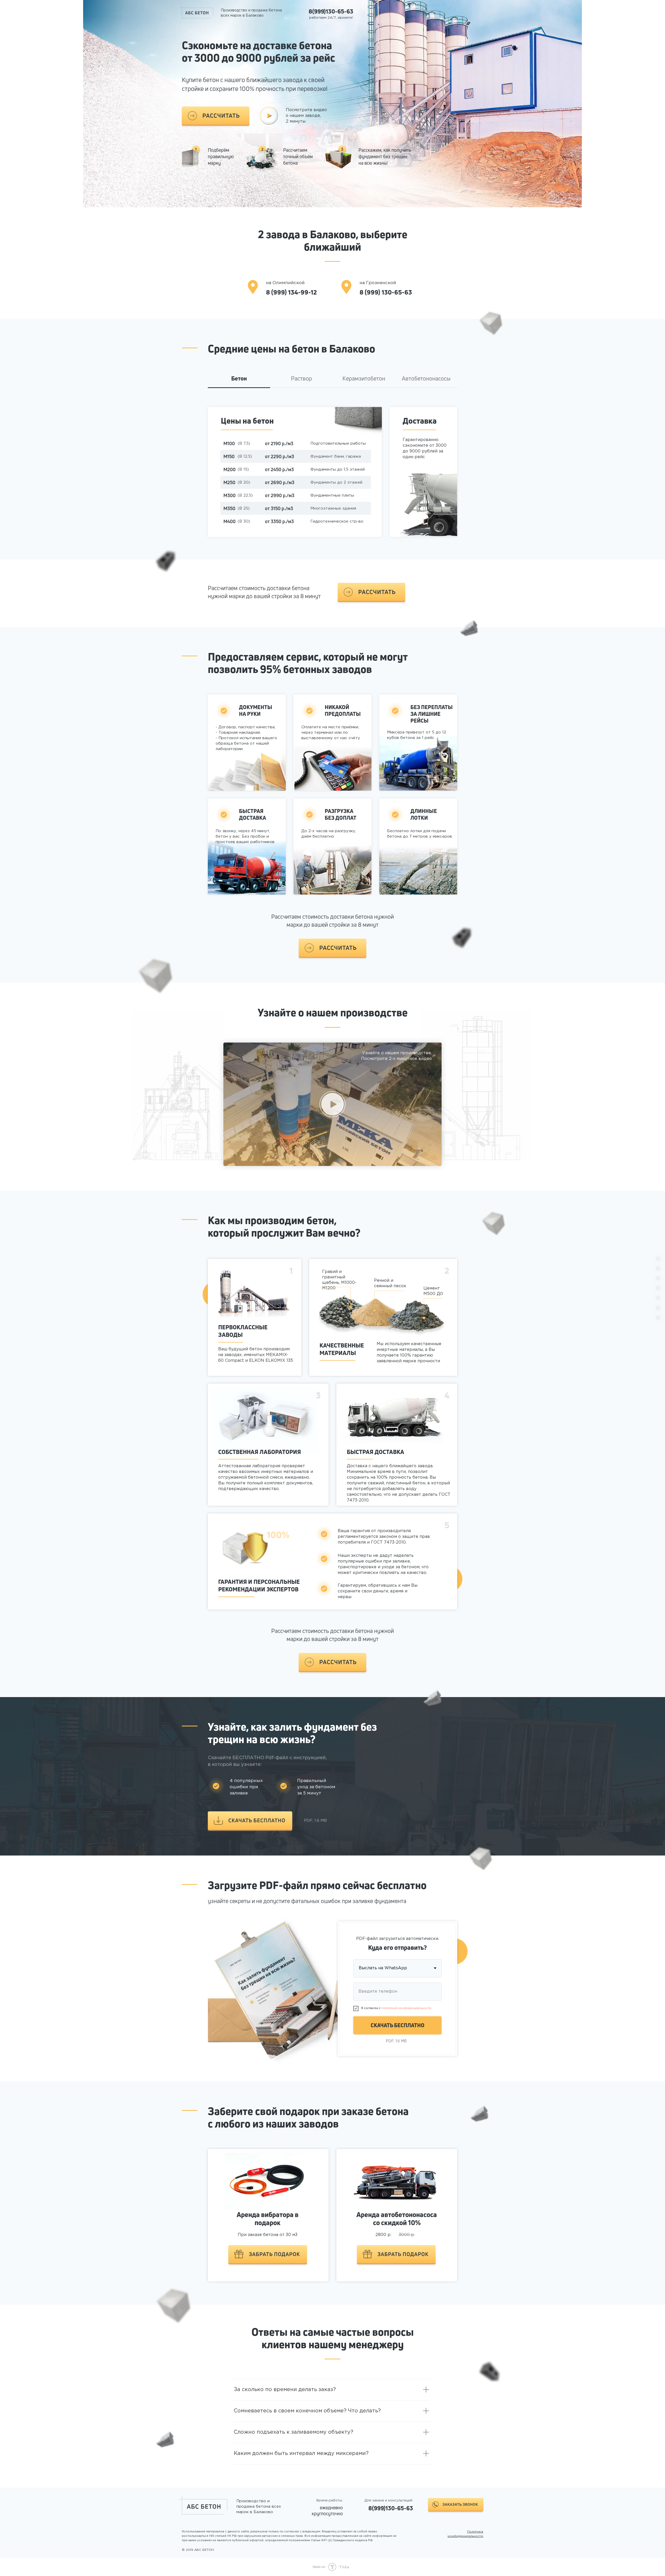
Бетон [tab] (239, 379)
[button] (216, 116)
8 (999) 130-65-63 (386, 292)
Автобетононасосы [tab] (426, 379)
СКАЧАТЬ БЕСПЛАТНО (398, 2025)
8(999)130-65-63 (331, 11)
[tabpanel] (332, 482)
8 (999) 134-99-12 (291, 292)
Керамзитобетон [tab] (364, 379)
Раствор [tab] (301, 379)
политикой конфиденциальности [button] (406, 2008)
